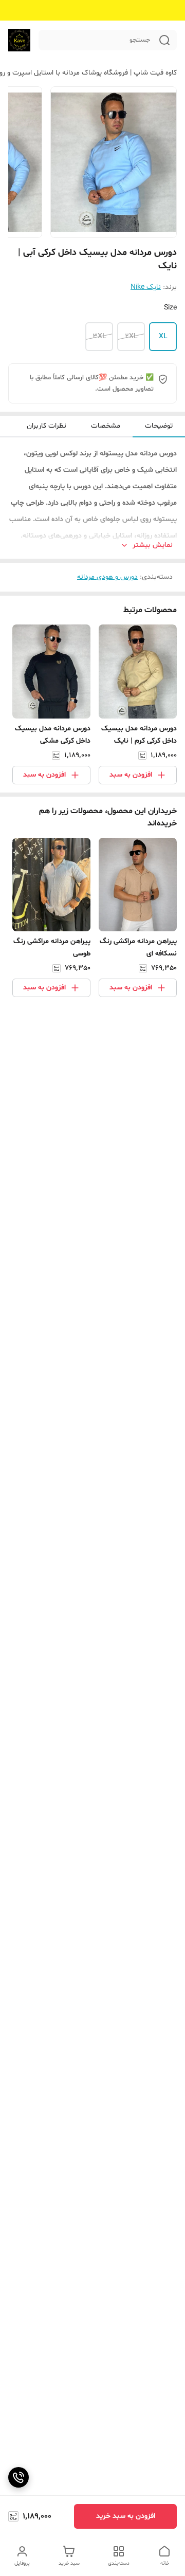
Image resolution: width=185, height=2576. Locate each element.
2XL (131, 336)
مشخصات (106, 426)
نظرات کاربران (47, 426)
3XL (99, 336)
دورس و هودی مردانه (107, 577)
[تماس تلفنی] (18, 2477)
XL (163, 336)
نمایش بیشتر (153, 545)
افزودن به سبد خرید (126, 2516)
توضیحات (159, 426)
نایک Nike (146, 287)
